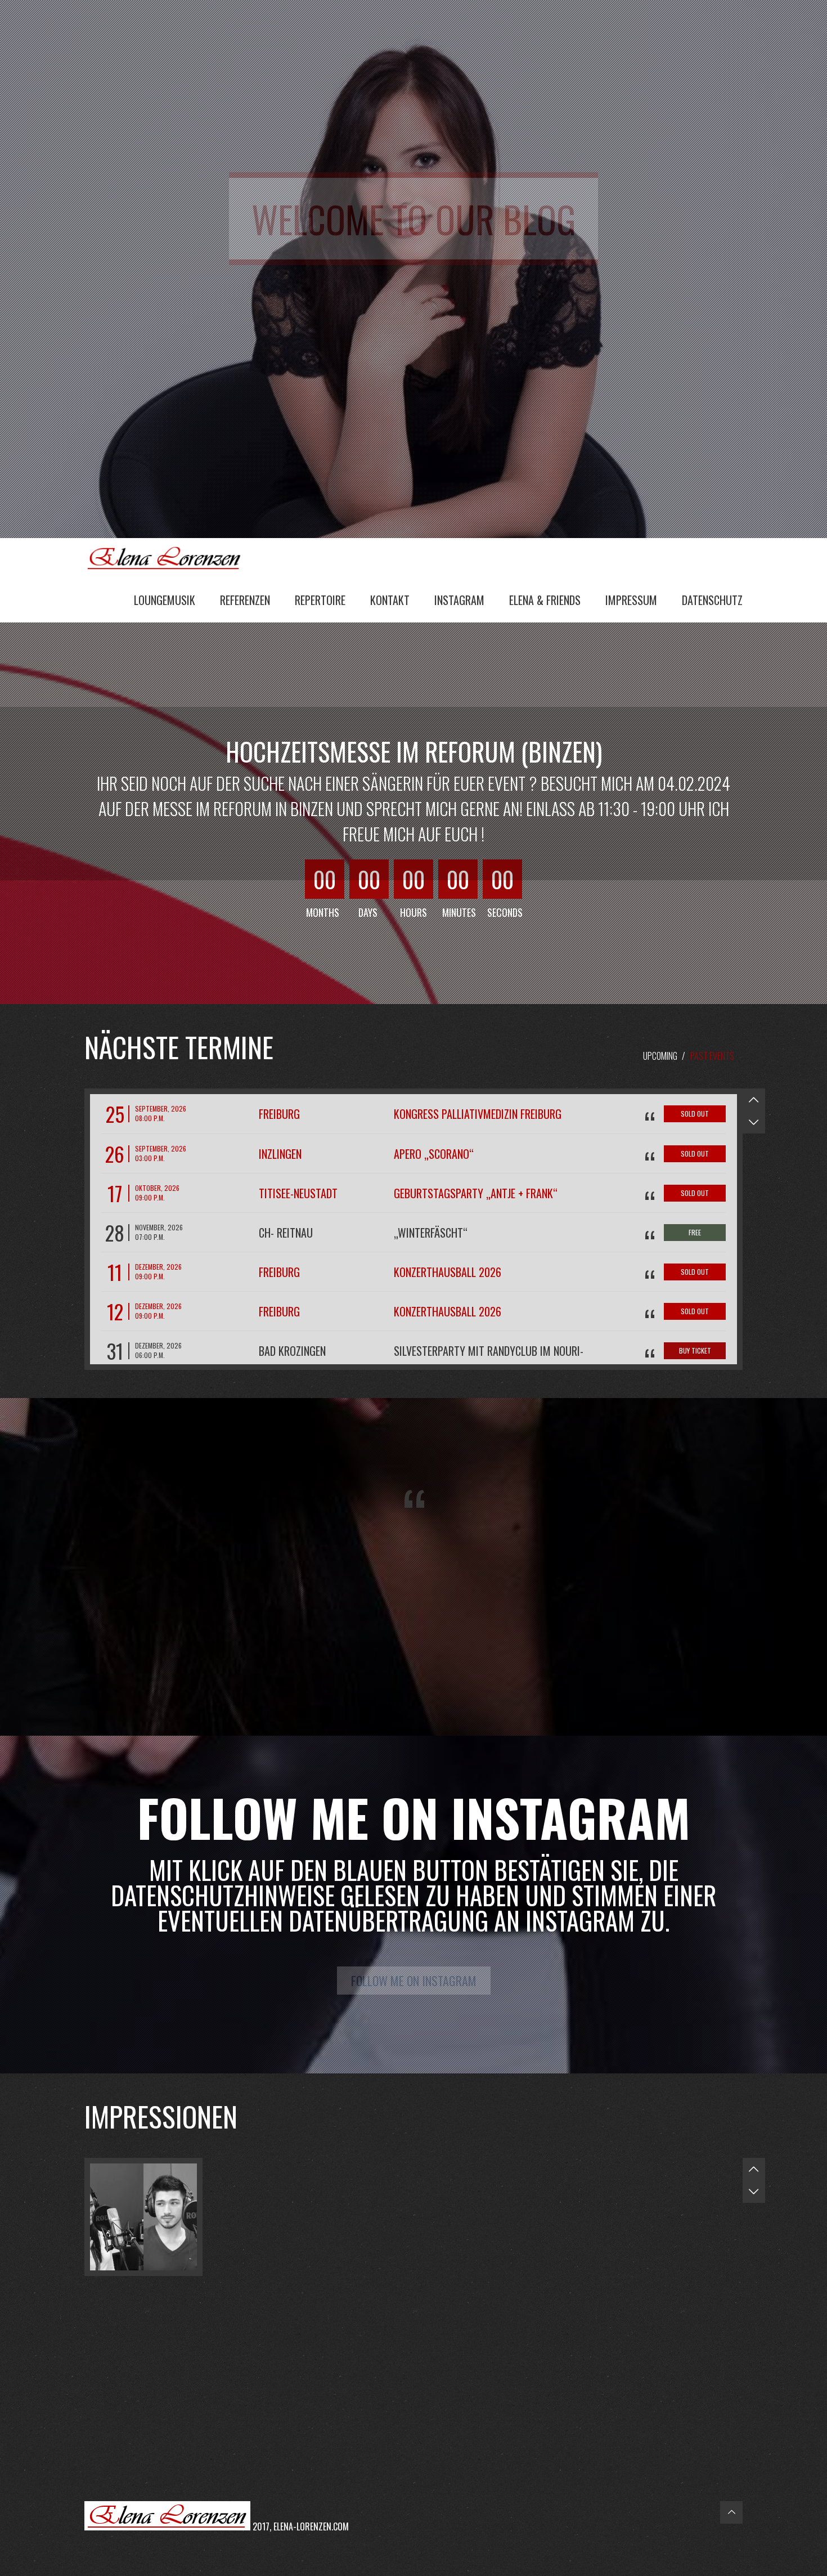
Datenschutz (712, 600)
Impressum (631, 600)
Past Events (712, 1056)
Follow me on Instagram (414, 1981)
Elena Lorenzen (169, 557)
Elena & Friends (545, 600)
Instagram (459, 600)
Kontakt (390, 600)
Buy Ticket (695, 1350)
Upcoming (660, 1056)
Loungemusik (165, 600)
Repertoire (320, 600)
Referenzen (245, 600)
